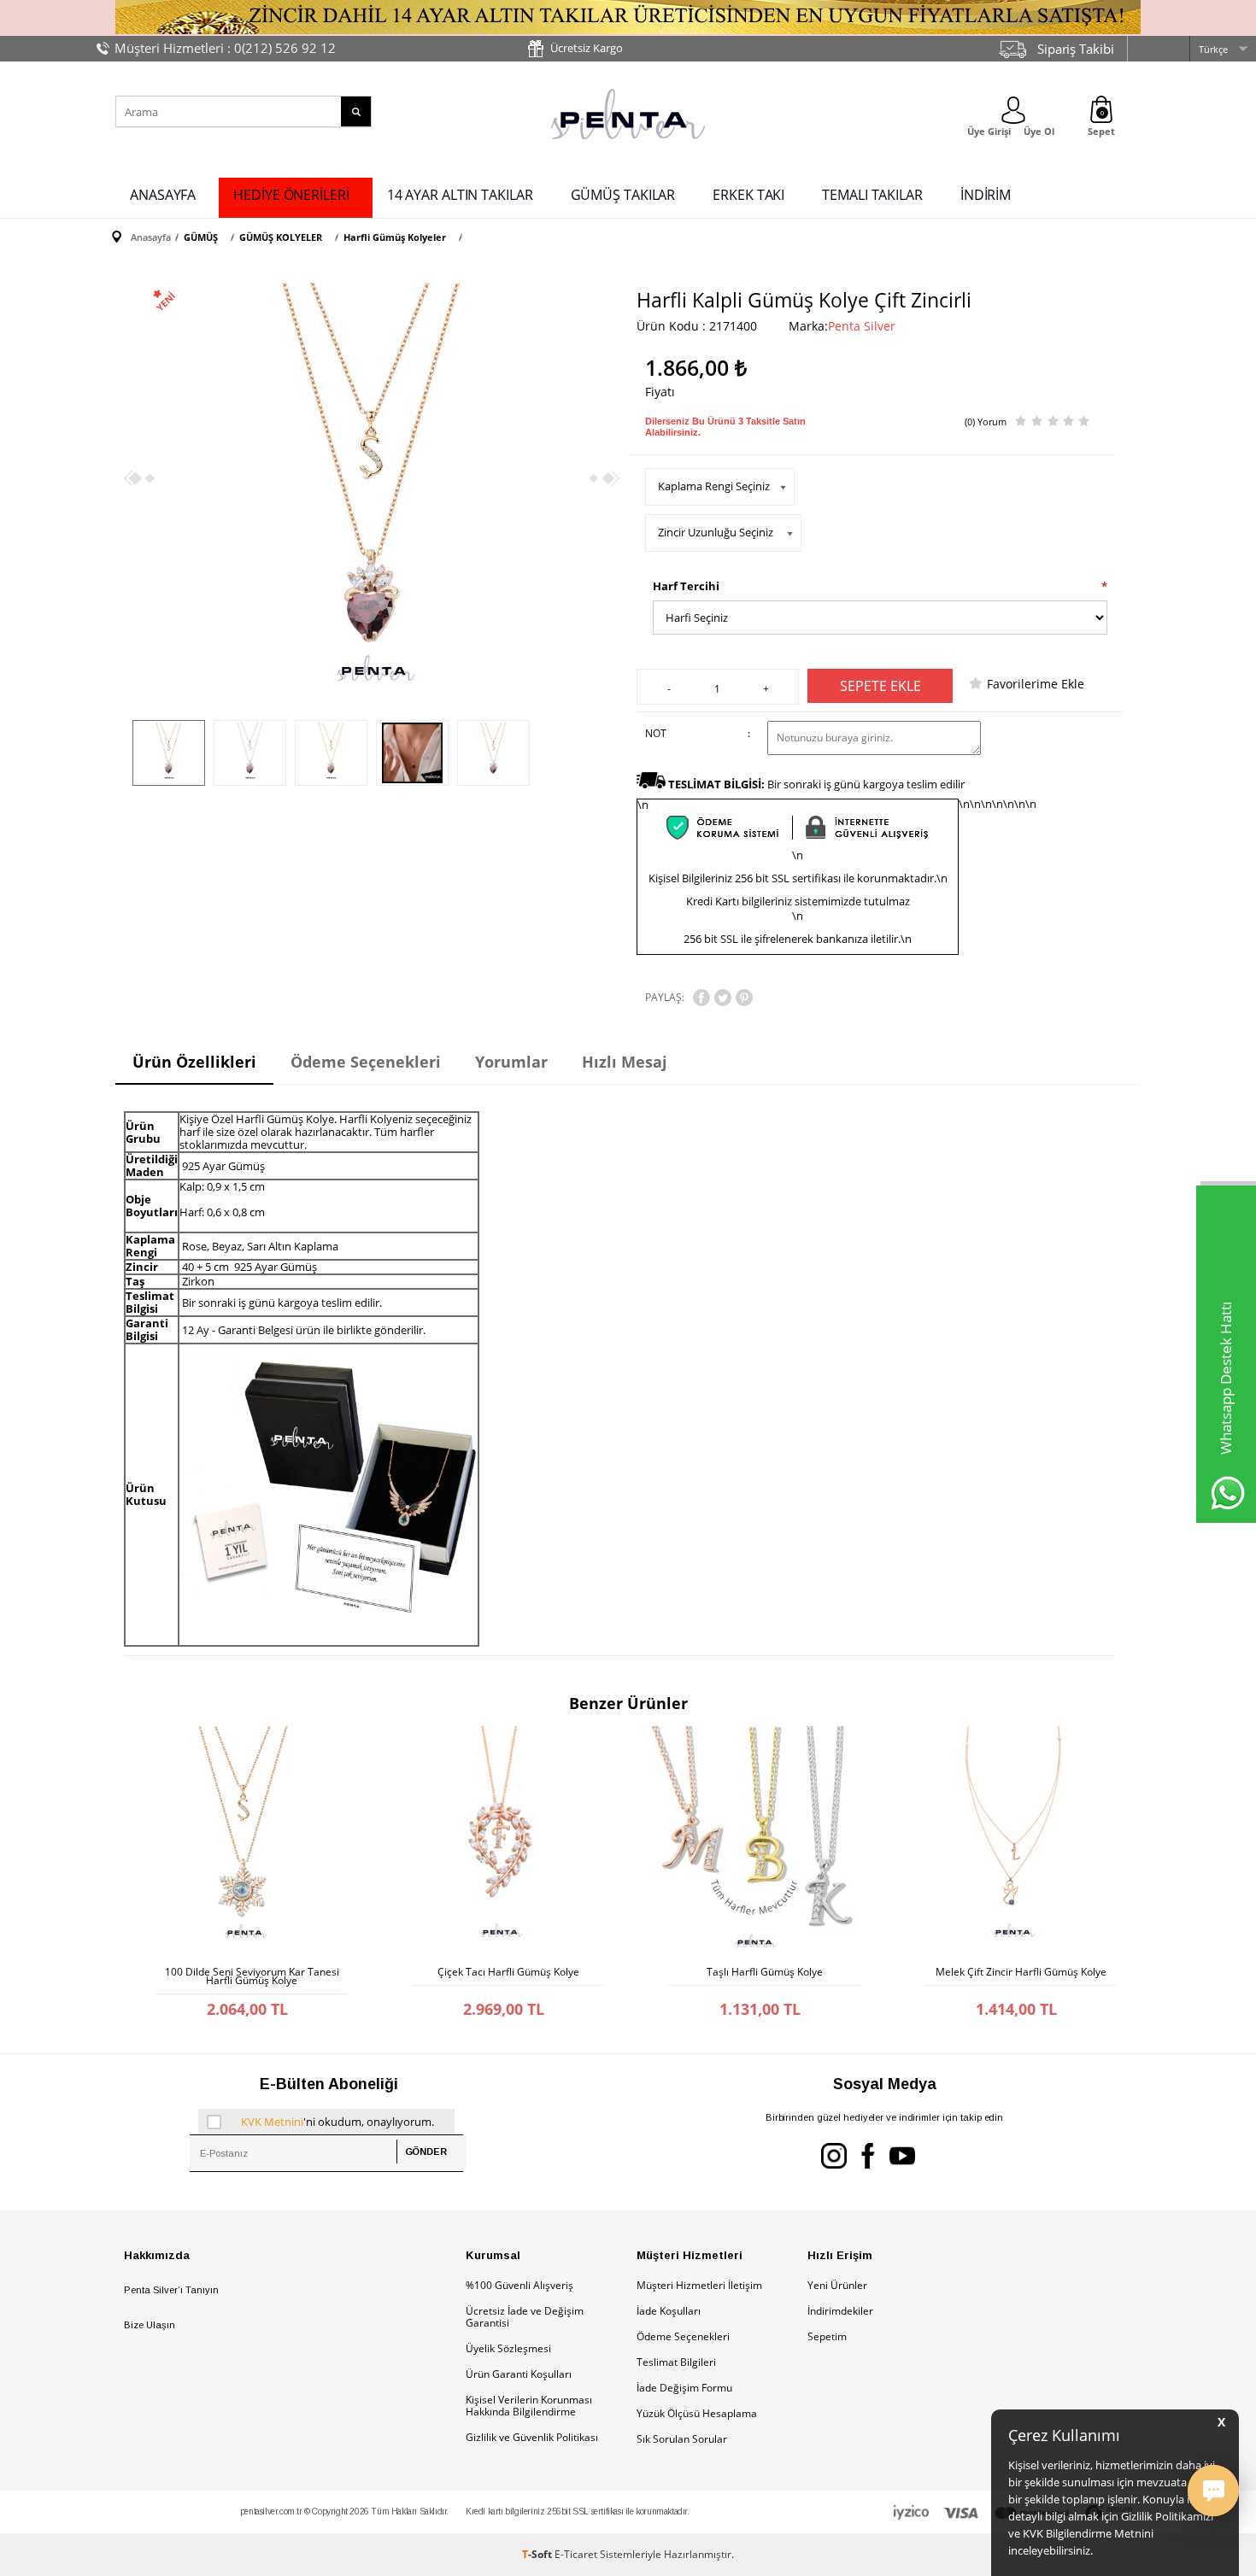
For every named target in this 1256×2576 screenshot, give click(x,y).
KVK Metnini (272, 2122)
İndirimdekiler (840, 2311)
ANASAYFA (163, 195)
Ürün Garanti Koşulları (519, 2374)
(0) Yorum (986, 422)
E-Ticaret (576, 2554)
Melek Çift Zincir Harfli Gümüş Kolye (1021, 1972)
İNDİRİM (986, 195)
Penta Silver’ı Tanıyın (171, 2290)
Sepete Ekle (880, 686)
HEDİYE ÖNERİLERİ (291, 195)
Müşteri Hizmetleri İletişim (699, 2285)
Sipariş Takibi (1076, 49)
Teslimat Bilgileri (676, 2362)
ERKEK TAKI (748, 195)
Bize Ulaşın (150, 2325)
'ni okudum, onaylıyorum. (337, 2122)
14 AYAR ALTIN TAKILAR (460, 195)
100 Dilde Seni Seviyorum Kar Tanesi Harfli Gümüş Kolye (252, 1976)
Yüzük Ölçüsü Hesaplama (697, 2413)
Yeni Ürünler (837, 2285)
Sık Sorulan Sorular (682, 2439)
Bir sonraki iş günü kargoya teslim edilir (816, 784)
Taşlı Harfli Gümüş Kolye (765, 1972)
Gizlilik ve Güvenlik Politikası (532, 2437)
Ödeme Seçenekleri (683, 2336)
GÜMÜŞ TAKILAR (623, 195)
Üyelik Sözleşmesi (508, 2348)
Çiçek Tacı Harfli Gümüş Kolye (508, 1972)
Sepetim (827, 2336)
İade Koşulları (669, 2311)
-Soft (538, 2554)
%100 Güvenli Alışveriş (519, 2285)
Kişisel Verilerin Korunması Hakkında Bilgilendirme (529, 2406)
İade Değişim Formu (684, 2388)
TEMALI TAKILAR (872, 195)
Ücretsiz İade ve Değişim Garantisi (525, 2317)
